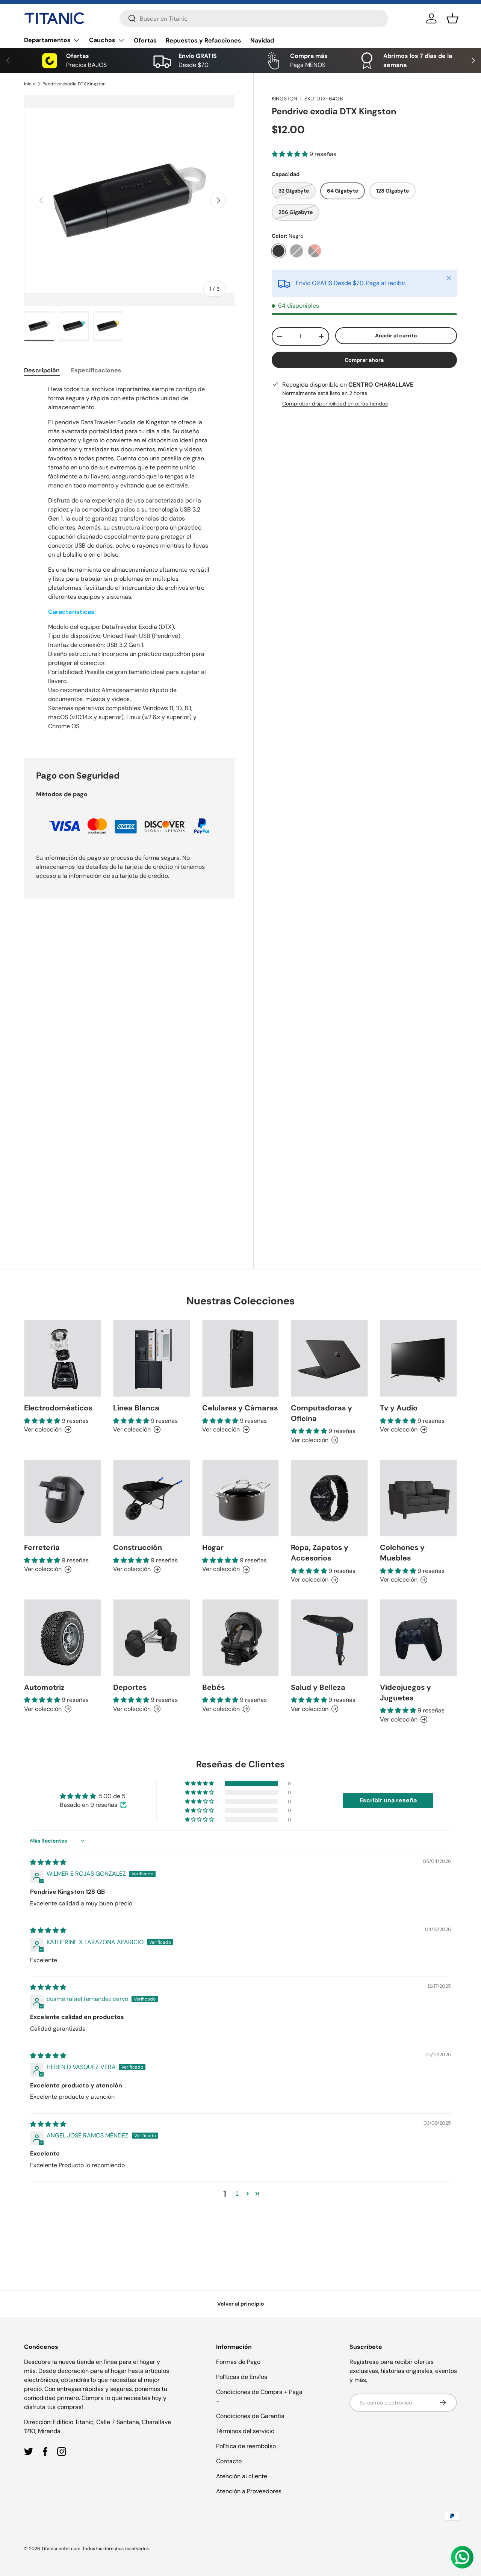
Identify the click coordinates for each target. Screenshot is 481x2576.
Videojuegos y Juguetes (405, 1693)
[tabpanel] (130, 562)
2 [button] (237, 2194)
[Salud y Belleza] (329, 1638)
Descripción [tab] (42, 370)
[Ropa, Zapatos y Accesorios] (329, 1498)
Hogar (213, 1547)
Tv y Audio (399, 1408)
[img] (48, 1862)
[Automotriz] (63, 1638)
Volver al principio (241, 2304)
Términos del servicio (245, 2431)
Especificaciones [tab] (96, 370)
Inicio (30, 84)
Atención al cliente (242, 2476)
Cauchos (102, 40)
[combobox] (254, 18)
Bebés (213, 1687)
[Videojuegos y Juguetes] (418, 1638)
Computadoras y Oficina (321, 1413)
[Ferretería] (63, 1498)
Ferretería (42, 1547)
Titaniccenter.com (61, 2549)
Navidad (262, 40)
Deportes (130, 1687)
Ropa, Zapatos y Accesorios (320, 1553)
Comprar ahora (364, 360)
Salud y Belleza (318, 1687)
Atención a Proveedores (249, 2491)
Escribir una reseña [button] (388, 1800)
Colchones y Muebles (402, 1553)
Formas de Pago (238, 2362)
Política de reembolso (246, 2446)
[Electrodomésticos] (63, 1358)
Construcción (138, 1547)
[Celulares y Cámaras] (241, 1358)
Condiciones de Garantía (250, 2416)
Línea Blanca (136, 1408)
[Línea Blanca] (152, 1358)
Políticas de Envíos (242, 2377)
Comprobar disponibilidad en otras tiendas (335, 404)
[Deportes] (152, 1638)
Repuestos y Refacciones (203, 40)
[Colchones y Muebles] (418, 1498)
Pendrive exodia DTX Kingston (74, 84)
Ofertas (145, 40)
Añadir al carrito (396, 335)
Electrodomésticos (58, 1408)
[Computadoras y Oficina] (329, 1358)
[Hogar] (241, 1498)
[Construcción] (152, 1498)
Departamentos (47, 40)
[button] (452, 18)
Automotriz (44, 1687)
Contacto (229, 2461)
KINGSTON (284, 99)
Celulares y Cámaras (240, 1408)
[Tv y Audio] (418, 1358)
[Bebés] (241, 1638)
